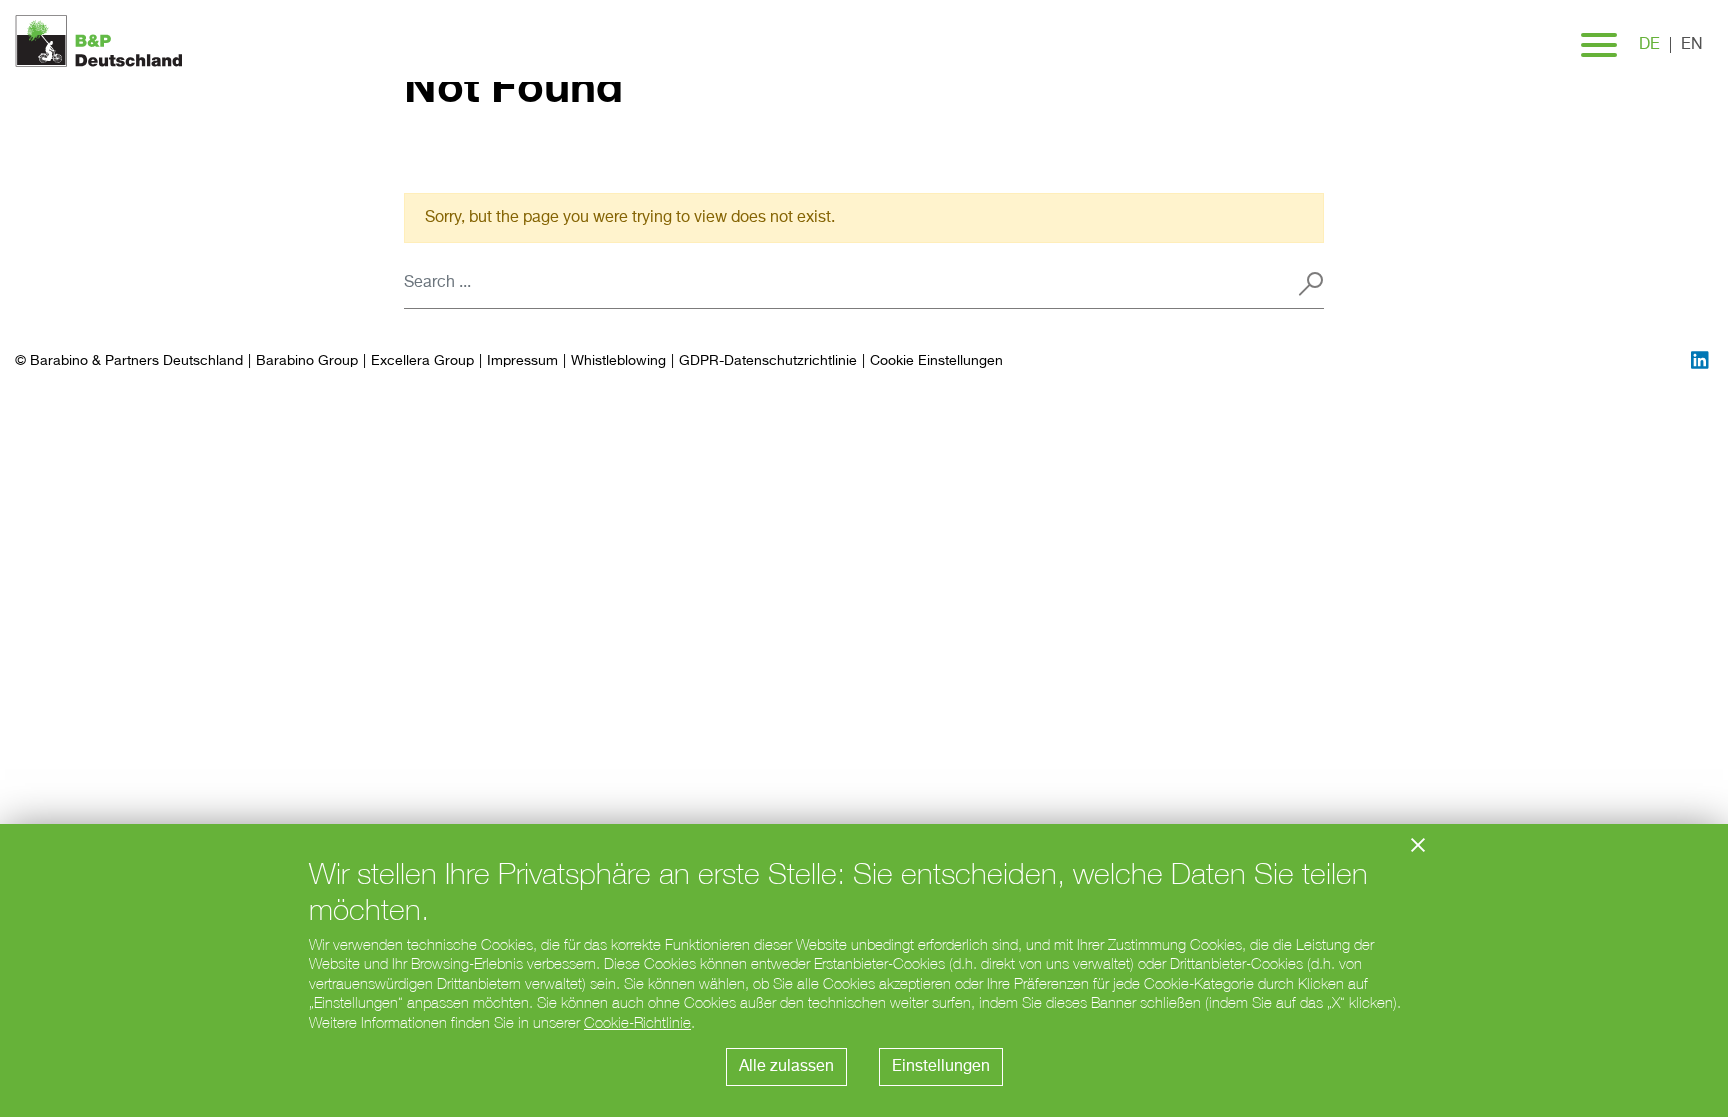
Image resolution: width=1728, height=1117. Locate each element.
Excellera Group (422, 361)
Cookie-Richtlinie (637, 1022)
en (1692, 45)
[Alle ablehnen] (1418, 845)
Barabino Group (307, 361)
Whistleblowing (618, 361)
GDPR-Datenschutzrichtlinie (768, 361)
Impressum (522, 361)
